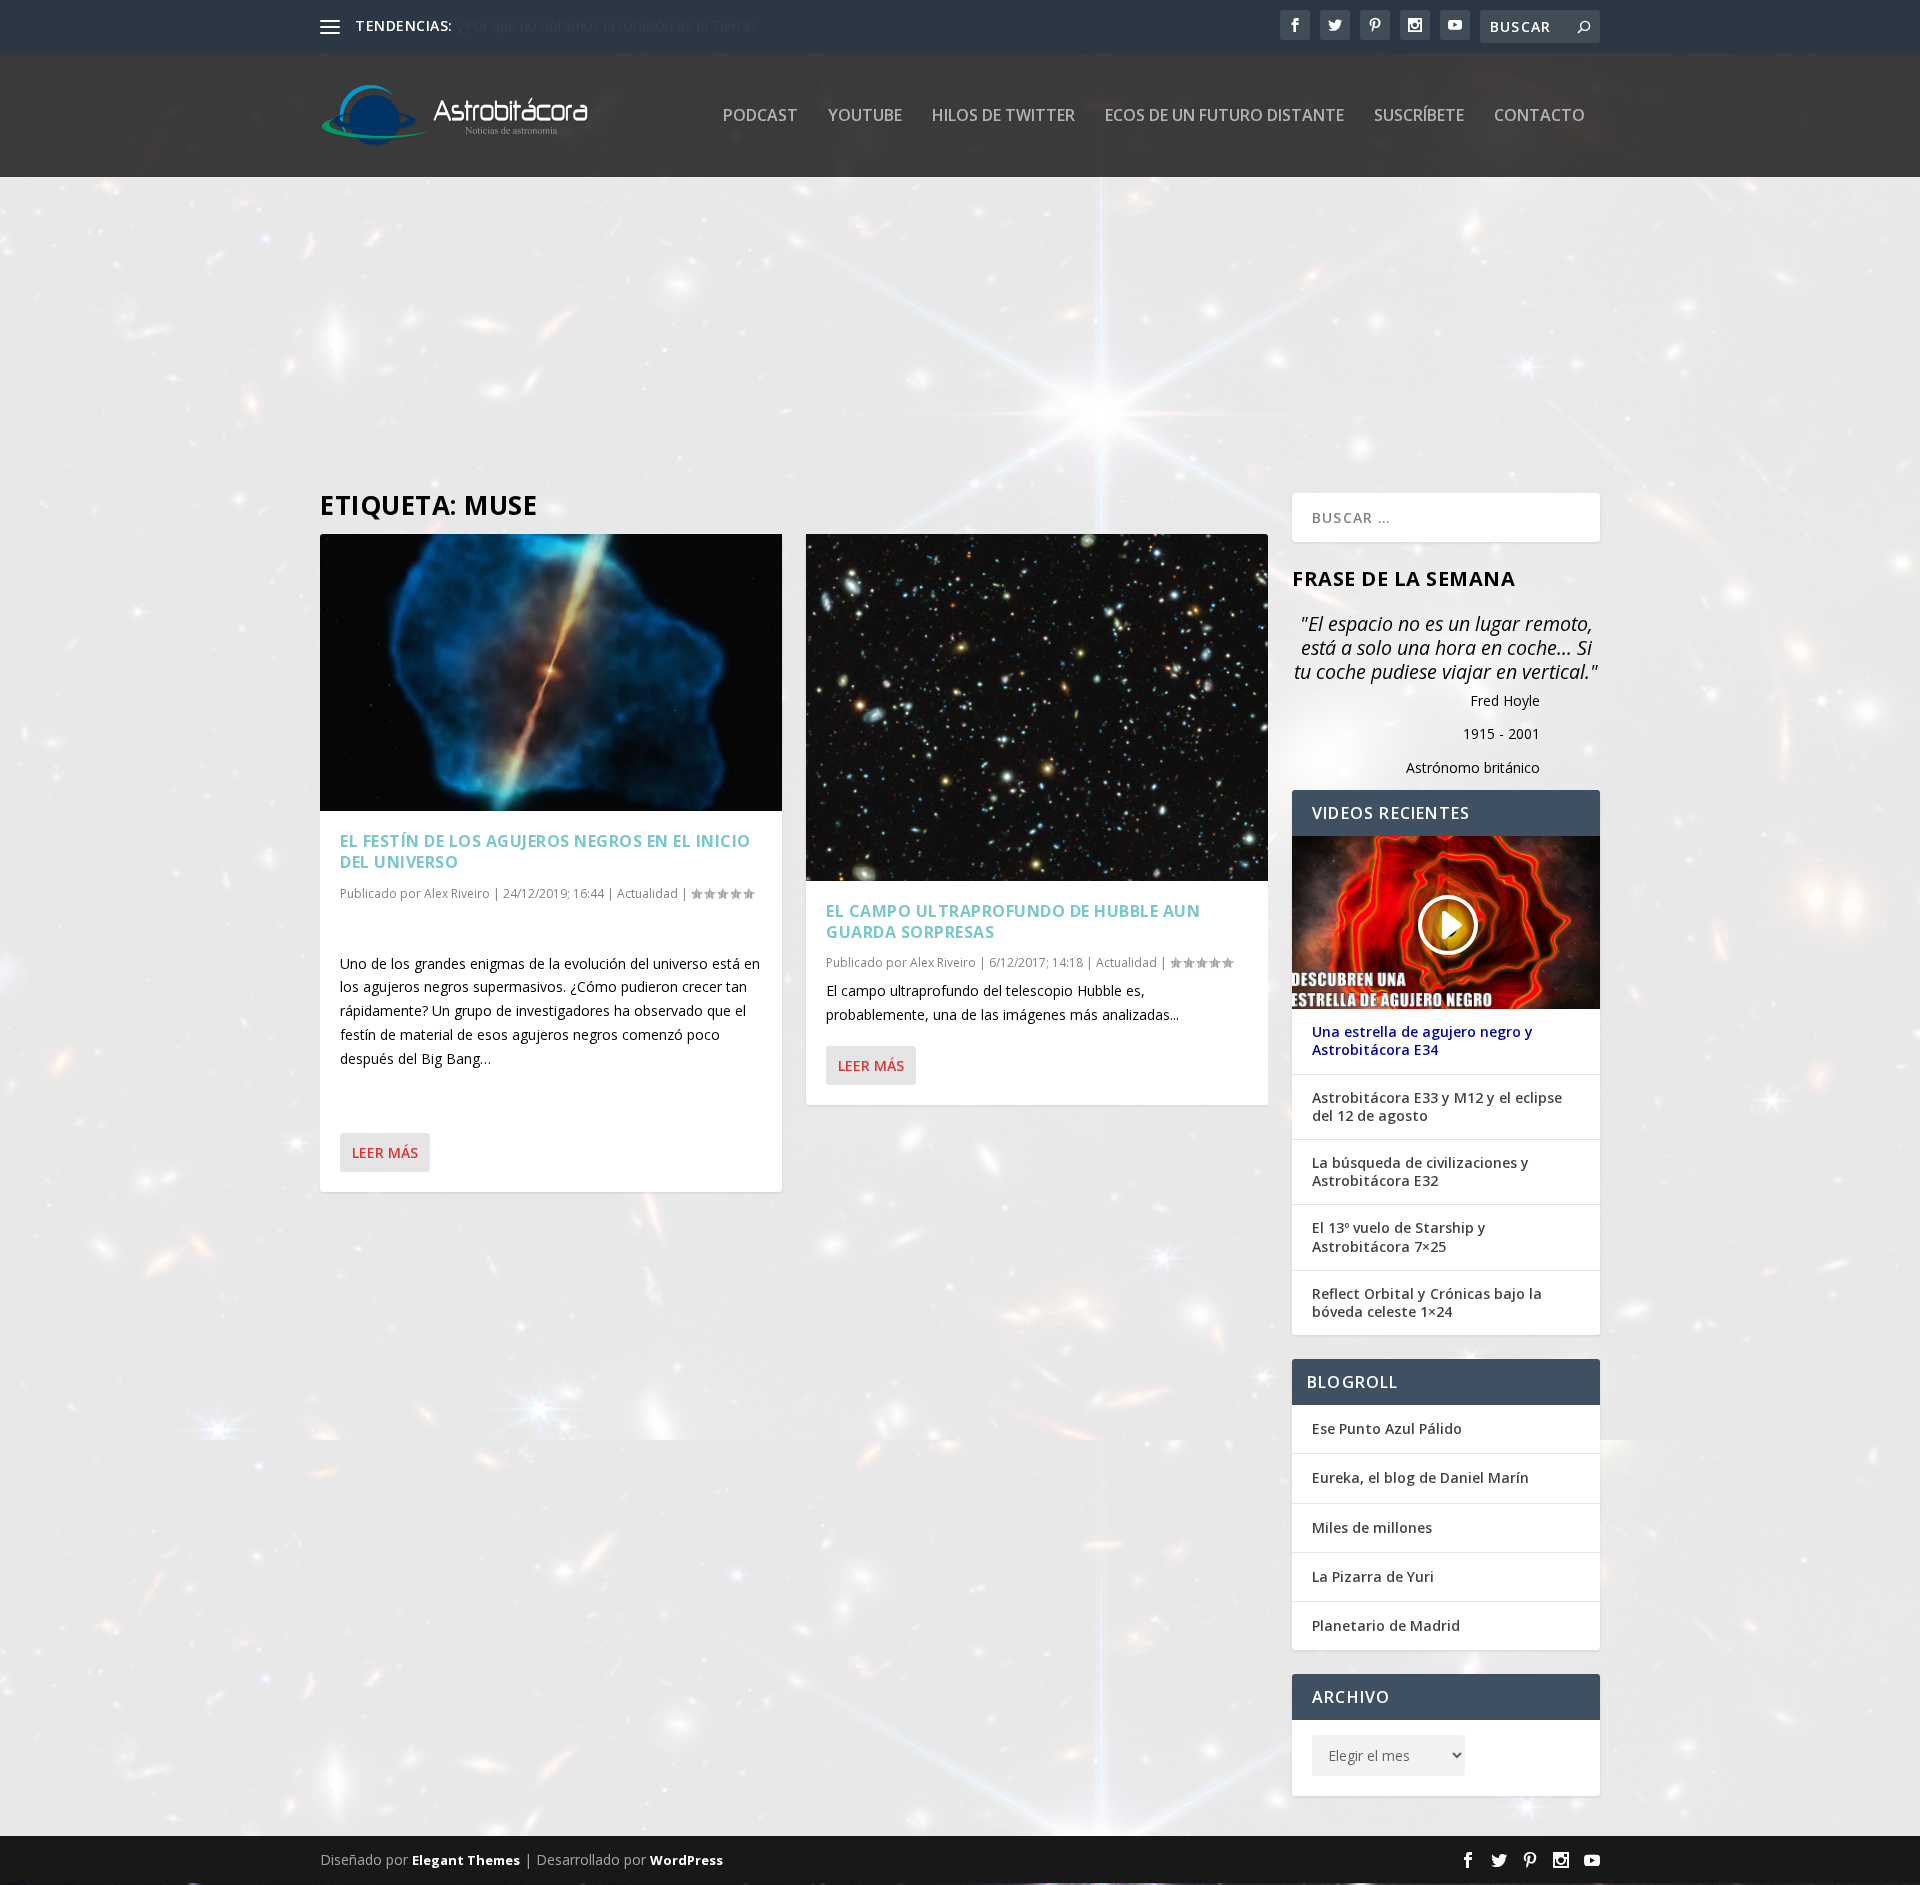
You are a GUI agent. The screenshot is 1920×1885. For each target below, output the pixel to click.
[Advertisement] (920, 313)
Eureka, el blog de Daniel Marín (1420, 1477)
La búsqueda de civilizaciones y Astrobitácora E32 (1420, 1172)
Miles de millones (1372, 1527)
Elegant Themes (466, 1860)
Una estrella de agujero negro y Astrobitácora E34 (1422, 1041)
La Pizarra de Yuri (1373, 1576)
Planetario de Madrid (1386, 1625)
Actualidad (647, 893)
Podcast (760, 116)
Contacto (1539, 116)
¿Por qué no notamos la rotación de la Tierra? (607, 25)
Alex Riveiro (457, 893)
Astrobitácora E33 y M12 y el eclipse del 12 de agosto (1437, 1107)
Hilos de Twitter (1003, 116)
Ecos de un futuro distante (1224, 116)
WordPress (686, 1860)
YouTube (865, 116)
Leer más (385, 1152)
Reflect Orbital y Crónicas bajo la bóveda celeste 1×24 (1427, 1303)
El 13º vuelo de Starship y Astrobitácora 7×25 (1399, 1237)
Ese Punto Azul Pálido (1387, 1428)
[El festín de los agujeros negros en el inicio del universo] (551, 672)
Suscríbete (1419, 116)
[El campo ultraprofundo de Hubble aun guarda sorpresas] (1037, 707)
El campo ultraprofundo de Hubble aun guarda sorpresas (1013, 921)
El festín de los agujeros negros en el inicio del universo (545, 851)
